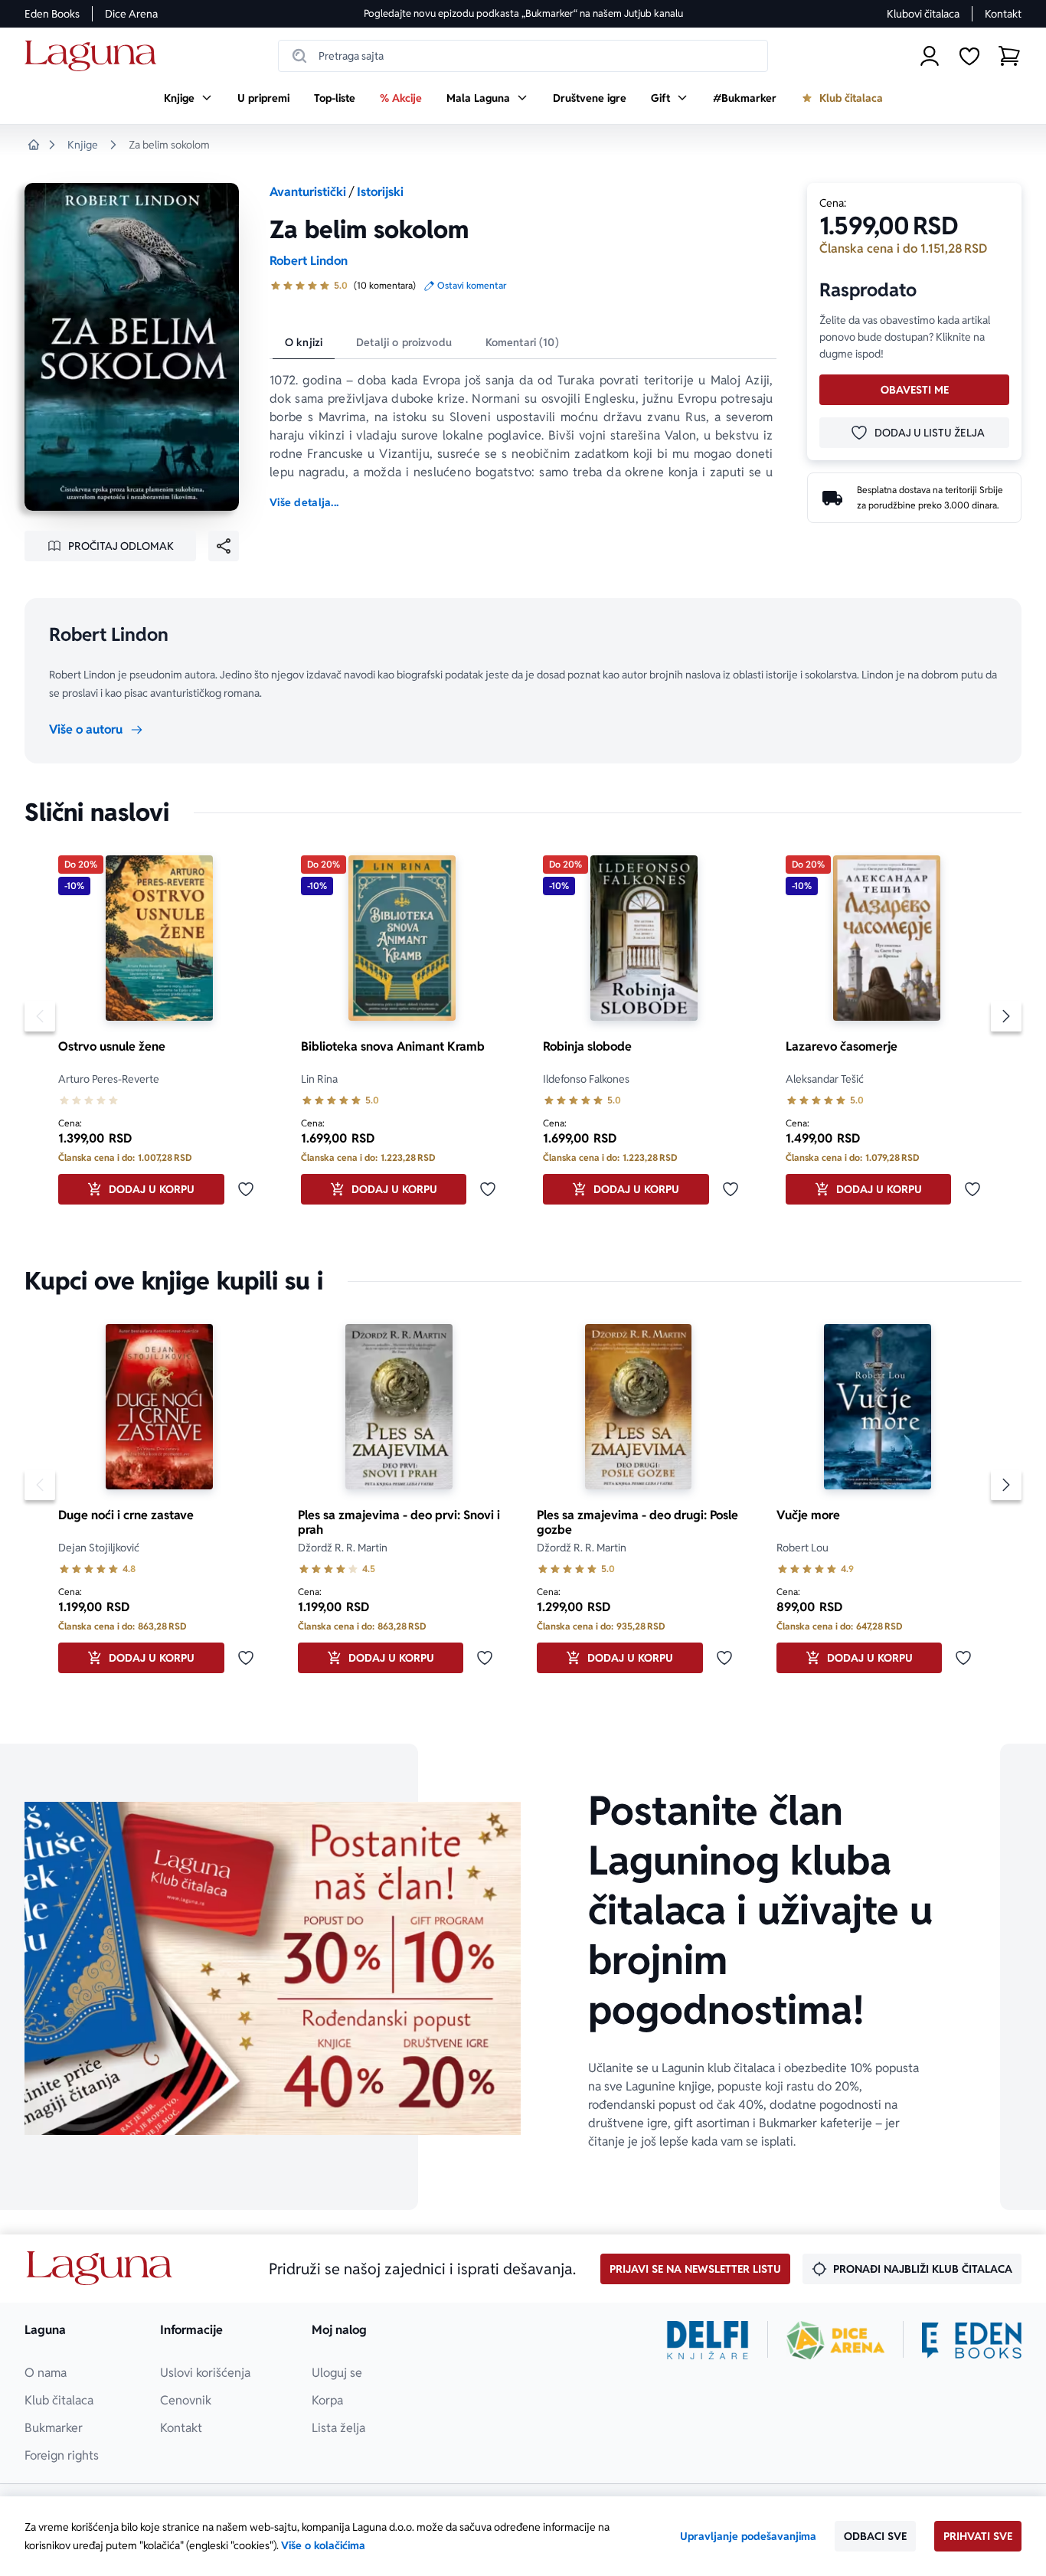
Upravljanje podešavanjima (748, 2536)
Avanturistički (308, 192)
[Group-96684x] (972, 2340)
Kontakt (1003, 14)
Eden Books (52, 14)
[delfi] (708, 2340)
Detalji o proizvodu (404, 342)
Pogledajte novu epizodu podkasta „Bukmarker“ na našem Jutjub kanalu (523, 13)
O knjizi (304, 342)
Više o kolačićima (323, 2545)
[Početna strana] (95, 56)
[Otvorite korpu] (1009, 56)
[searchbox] (523, 56)
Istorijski (380, 192)
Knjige (83, 145)
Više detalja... (304, 502)
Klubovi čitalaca (923, 14)
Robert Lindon (309, 261)
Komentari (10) (522, 342)
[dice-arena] (835, 2340)
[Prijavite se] (930, 56)
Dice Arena (131, 14)
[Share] (224, 546)
